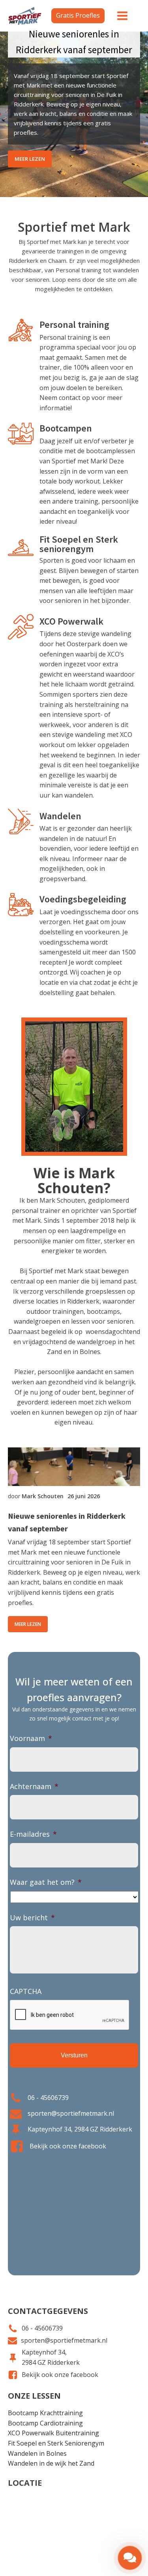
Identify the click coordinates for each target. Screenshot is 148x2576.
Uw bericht (32, 1918)
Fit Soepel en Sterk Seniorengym (56, 2443)
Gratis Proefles (78, 15)
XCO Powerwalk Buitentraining (53, 2433)
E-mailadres (33, 1834)
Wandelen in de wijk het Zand (51, 2463)
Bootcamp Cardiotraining (45, 2423)
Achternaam (34, 1786)
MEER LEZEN (30, 159)
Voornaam (31, 1738)
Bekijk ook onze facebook (68, 2146)
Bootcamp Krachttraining (45, 2413)
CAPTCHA (26, 1991)
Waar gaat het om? (46, 1882)
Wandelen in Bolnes (37, 2453)
